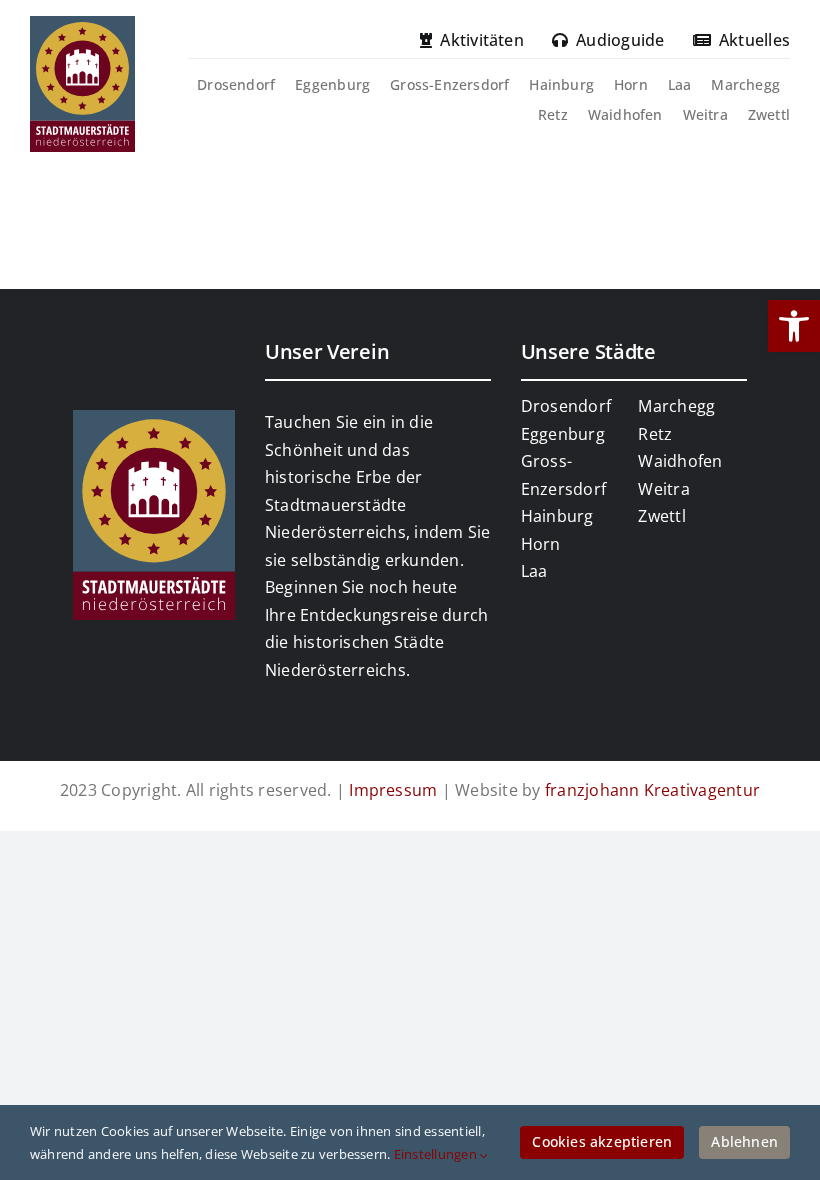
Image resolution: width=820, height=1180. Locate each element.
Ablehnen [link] (744, 1141)
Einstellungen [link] (437, 1154)
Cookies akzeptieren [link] (602, 1141)
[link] (794, 326)
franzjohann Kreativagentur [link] (652, 790)
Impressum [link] (393, 790)
